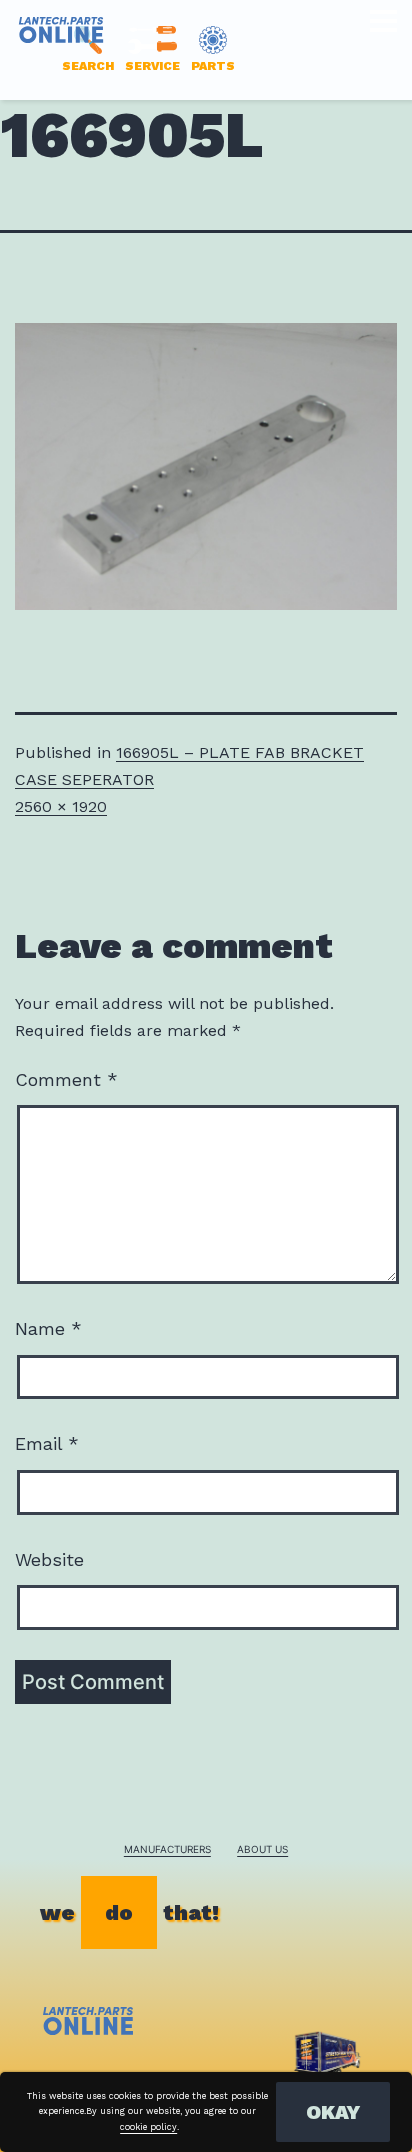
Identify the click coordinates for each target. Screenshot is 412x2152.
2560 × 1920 (61, 806)
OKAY (333, 2112)
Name (48, 1328)
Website (49, 1559)
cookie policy (148, 2127)
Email (47, 1443)
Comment (66, 1079)
